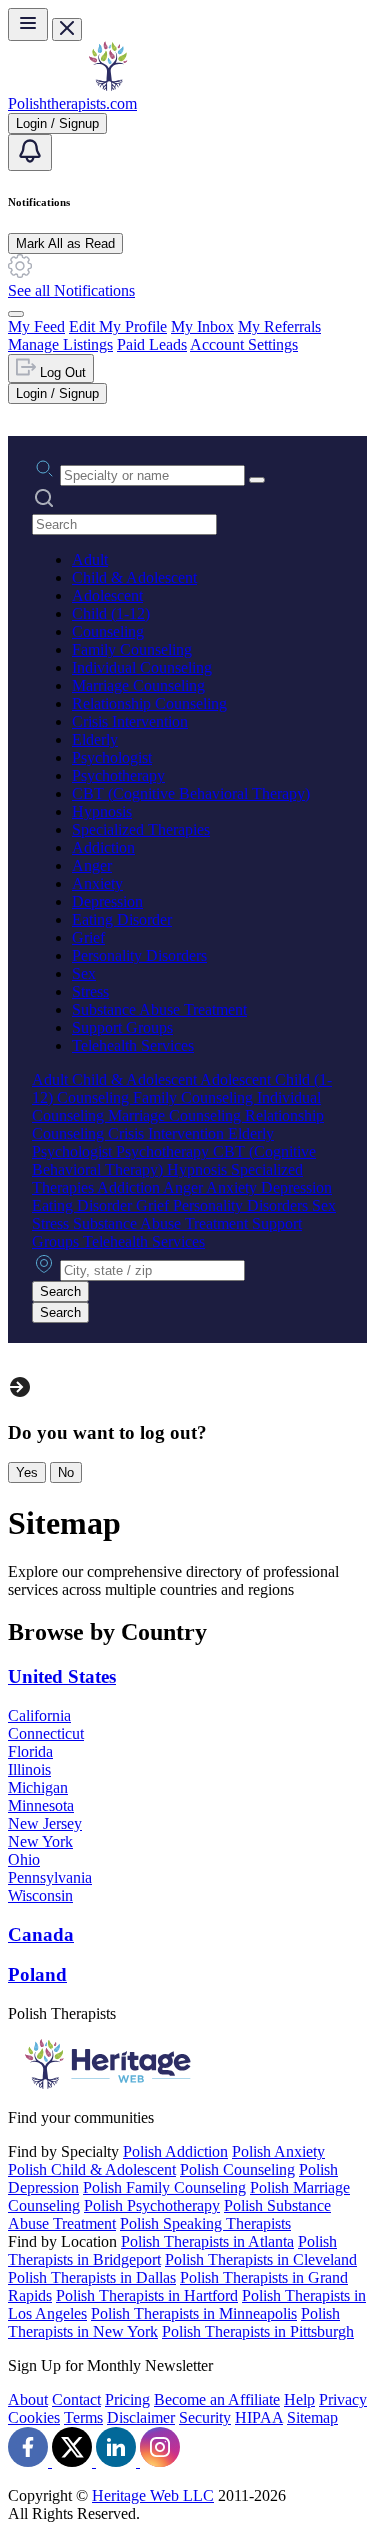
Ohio (24, 1859)
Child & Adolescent (134, 577)
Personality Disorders (139, 955)
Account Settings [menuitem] (244, 344)
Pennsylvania (50, 1877)
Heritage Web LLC (153, 2495)
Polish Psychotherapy (152, 2205)
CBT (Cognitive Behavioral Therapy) (191, 793)
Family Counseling (132, 649)
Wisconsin (40, 1895)
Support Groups (122, 1027)
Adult (90, 559)
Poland (37, 1974)
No (66, 1472)
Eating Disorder (122, 919)
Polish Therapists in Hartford (147, 2295)
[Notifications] (30, 152)
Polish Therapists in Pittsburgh (258, 2331)
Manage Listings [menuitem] (60, 344)
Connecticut (46, 1733)
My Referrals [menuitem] (279, 326)
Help (299, 2399)
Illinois (29, 1769)
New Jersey (45, 1823)
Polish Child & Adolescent (92, 2169)
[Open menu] (28, 24)
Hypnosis (102, 811)
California (39, 1715)
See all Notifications (71, 290)
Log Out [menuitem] (61, 372)
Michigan (38, 1787)
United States (62, 1676)
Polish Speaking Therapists (205, 2223)
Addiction (103, 847)
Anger (92, 865)
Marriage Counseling (138, 685)
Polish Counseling (237, 2169)
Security (205, 2417)
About (28, 2399)
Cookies (34, 2417)
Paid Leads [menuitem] (152, 344)
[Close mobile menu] (67, 29)
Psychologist (112, 757)
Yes (27, 1472)
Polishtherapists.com (72, 103)
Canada (41, 1934)
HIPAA (259, 2417)
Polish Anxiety (278, 2151)
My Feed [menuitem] (36, 326)
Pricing (127, 2399)
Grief (88, 937)
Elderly (95, 739)
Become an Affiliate (217, 2399)
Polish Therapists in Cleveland (261, 2259)
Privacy (343, 2399)
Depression (107, 901)
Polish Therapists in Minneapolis (194, 2313)
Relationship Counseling (149, 703)
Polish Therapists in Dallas (92, 2277)
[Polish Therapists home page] (108, 85)
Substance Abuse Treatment (159, 1009)
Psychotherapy (118, 775)
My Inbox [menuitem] (202, 326)
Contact (76, 2399)
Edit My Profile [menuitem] (118, 326)
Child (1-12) (111, 613)
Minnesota (41, 1805)
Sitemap (312, 2417)
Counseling (108, 631)
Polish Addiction (175, 2151)
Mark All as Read (65, 243)
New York (40, 1841)
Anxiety (97, 883)
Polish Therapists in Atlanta (207, 2241)
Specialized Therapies (141, 829)
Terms (83, 2417)
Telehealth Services (133, 1045)
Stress (90, 991)
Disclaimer (141, 2417)
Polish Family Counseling (164, 2187)
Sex (84, 973)
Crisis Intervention (130, 721)
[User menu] (16, 314)
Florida (30, 1751)
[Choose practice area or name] (257, 480)
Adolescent (107, 595)
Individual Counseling (142, 667)
